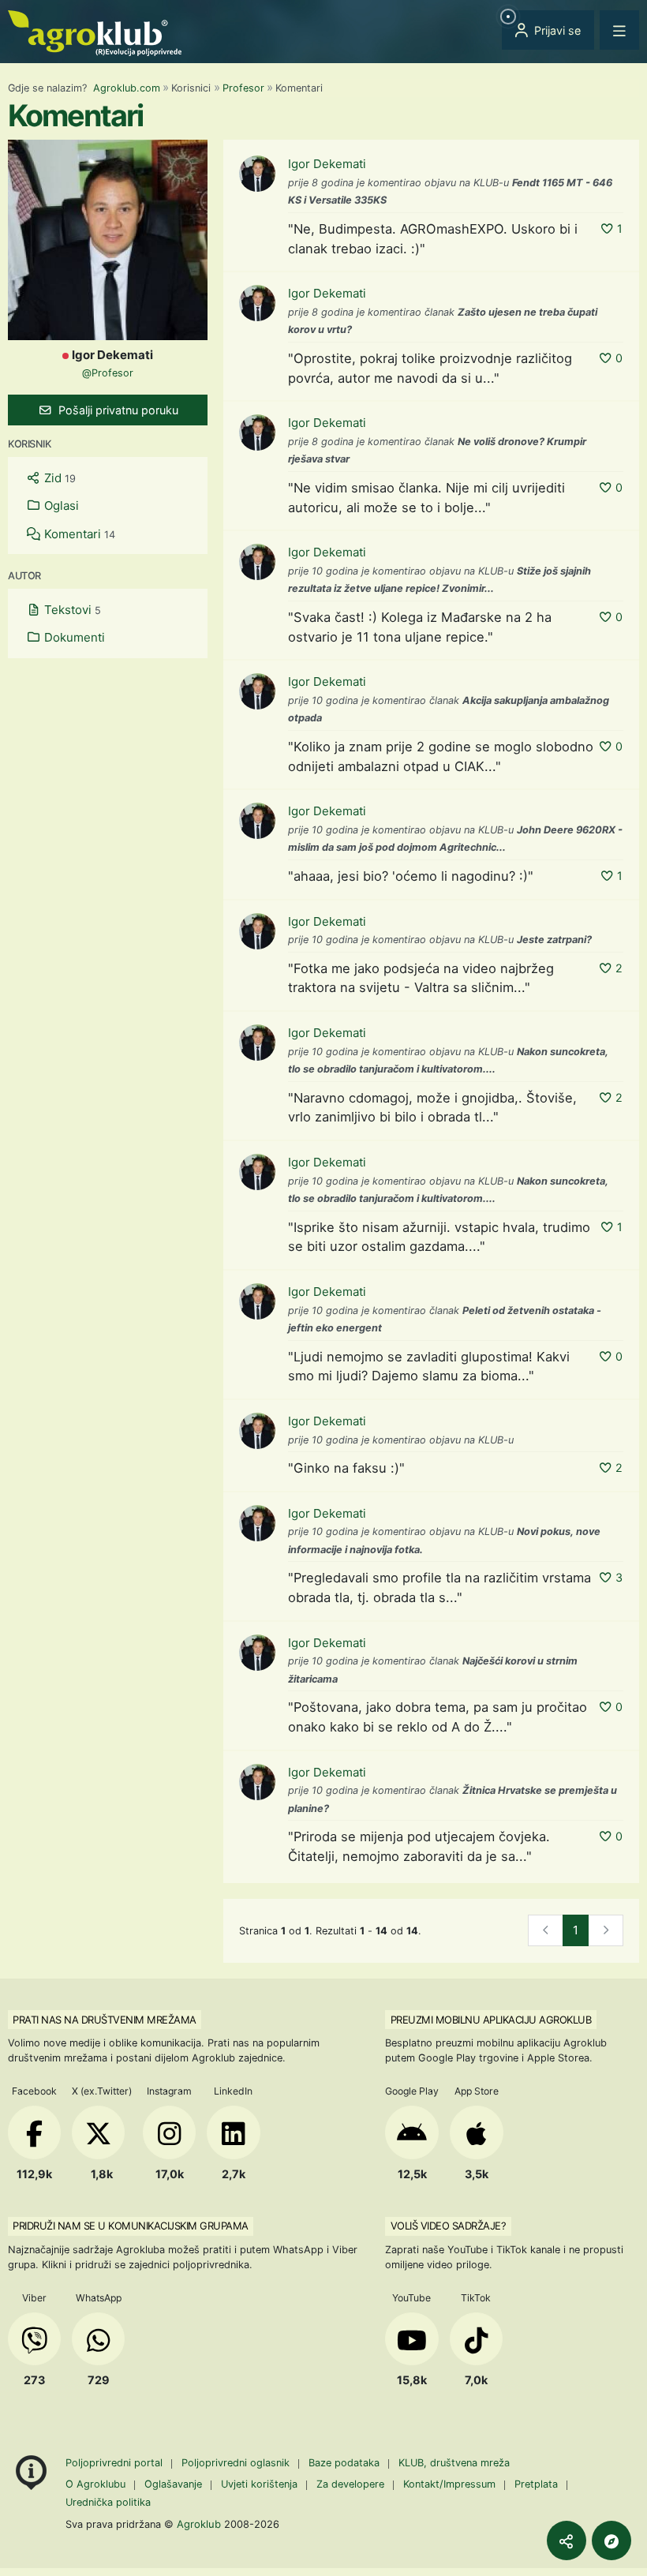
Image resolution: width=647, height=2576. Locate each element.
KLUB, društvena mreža (454, 2463)
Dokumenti (73, 637)
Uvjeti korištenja (259, 2484)
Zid (58, 478)
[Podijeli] (567, 2540)
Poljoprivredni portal (116, 2463)
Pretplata (536, 2484)
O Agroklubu (95, 2484)
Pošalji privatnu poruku (117, 410)
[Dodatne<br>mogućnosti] (611, 2540)
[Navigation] (619, 30)
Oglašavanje (173, 2484)
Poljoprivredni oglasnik (237, 2463)
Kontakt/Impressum (449, 2484)
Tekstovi (71, 610)
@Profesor (108, 373)
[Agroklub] (95, 32)
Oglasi (60, 505)
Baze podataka (346, 2463)
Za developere (350, 2484)
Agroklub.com (127, 88)
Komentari (78, 534)
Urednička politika (108, 2502)
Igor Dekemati (327, 164)
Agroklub (199, 2524)
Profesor (243, 88)
